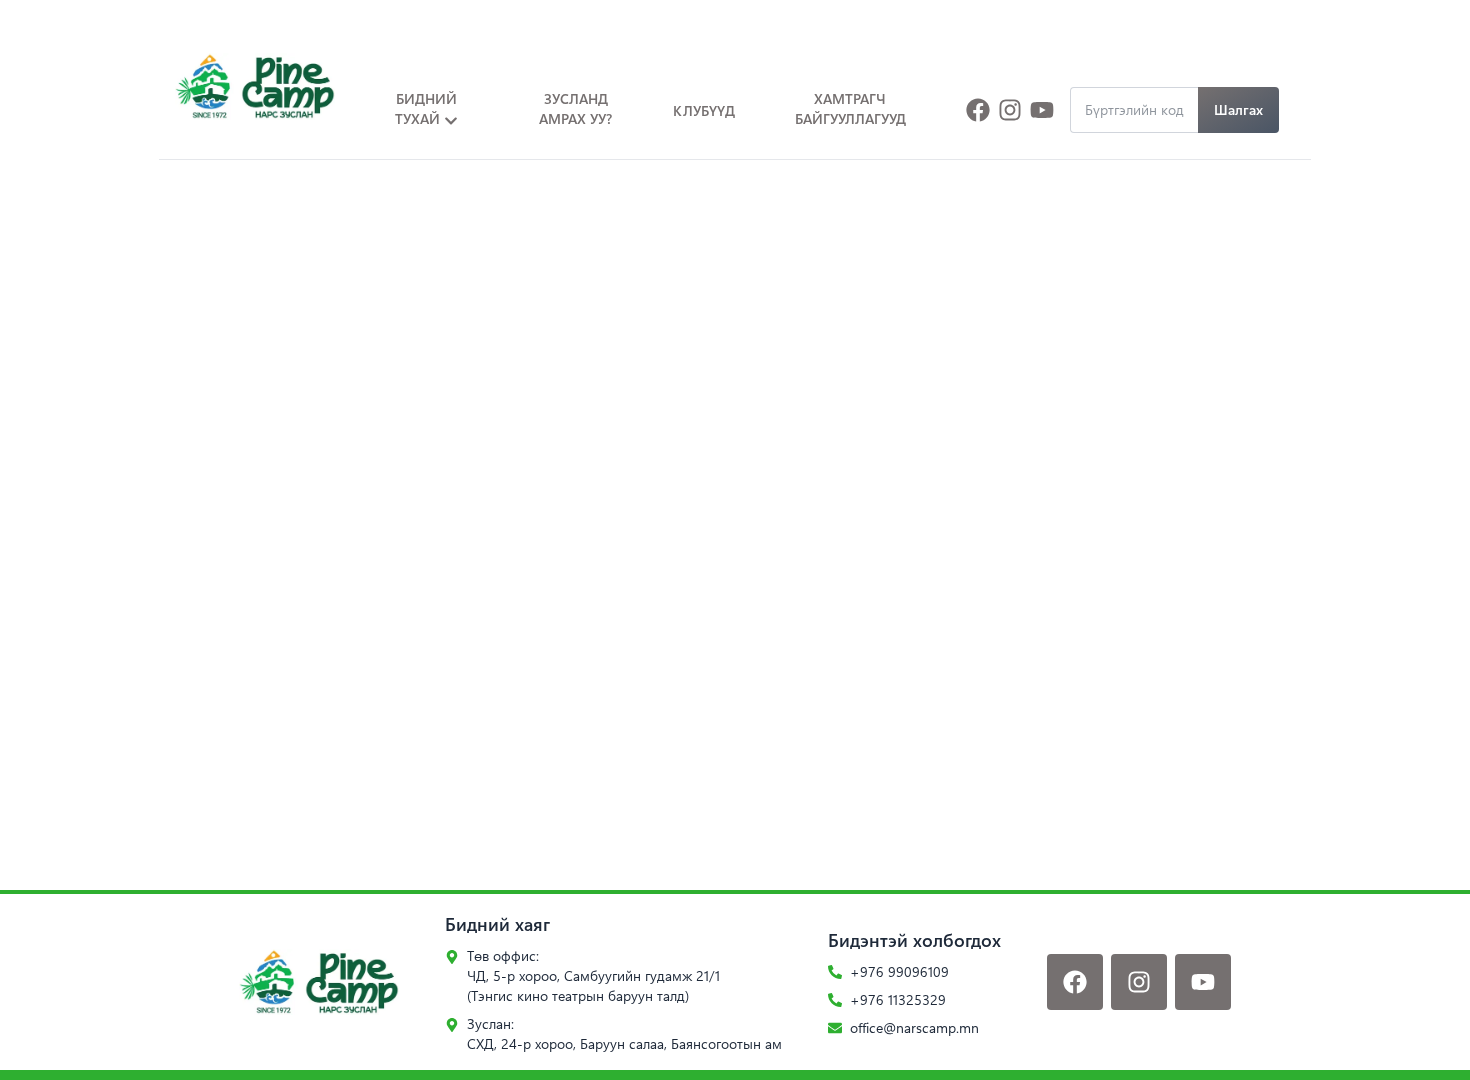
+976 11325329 (898, 999)
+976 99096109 (899, 971)
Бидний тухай (426, 108)
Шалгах (1238, 109)
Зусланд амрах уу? (575, 108)
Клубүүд (704, 110)
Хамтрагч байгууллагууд (850, 108)
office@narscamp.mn (914, 1027)
